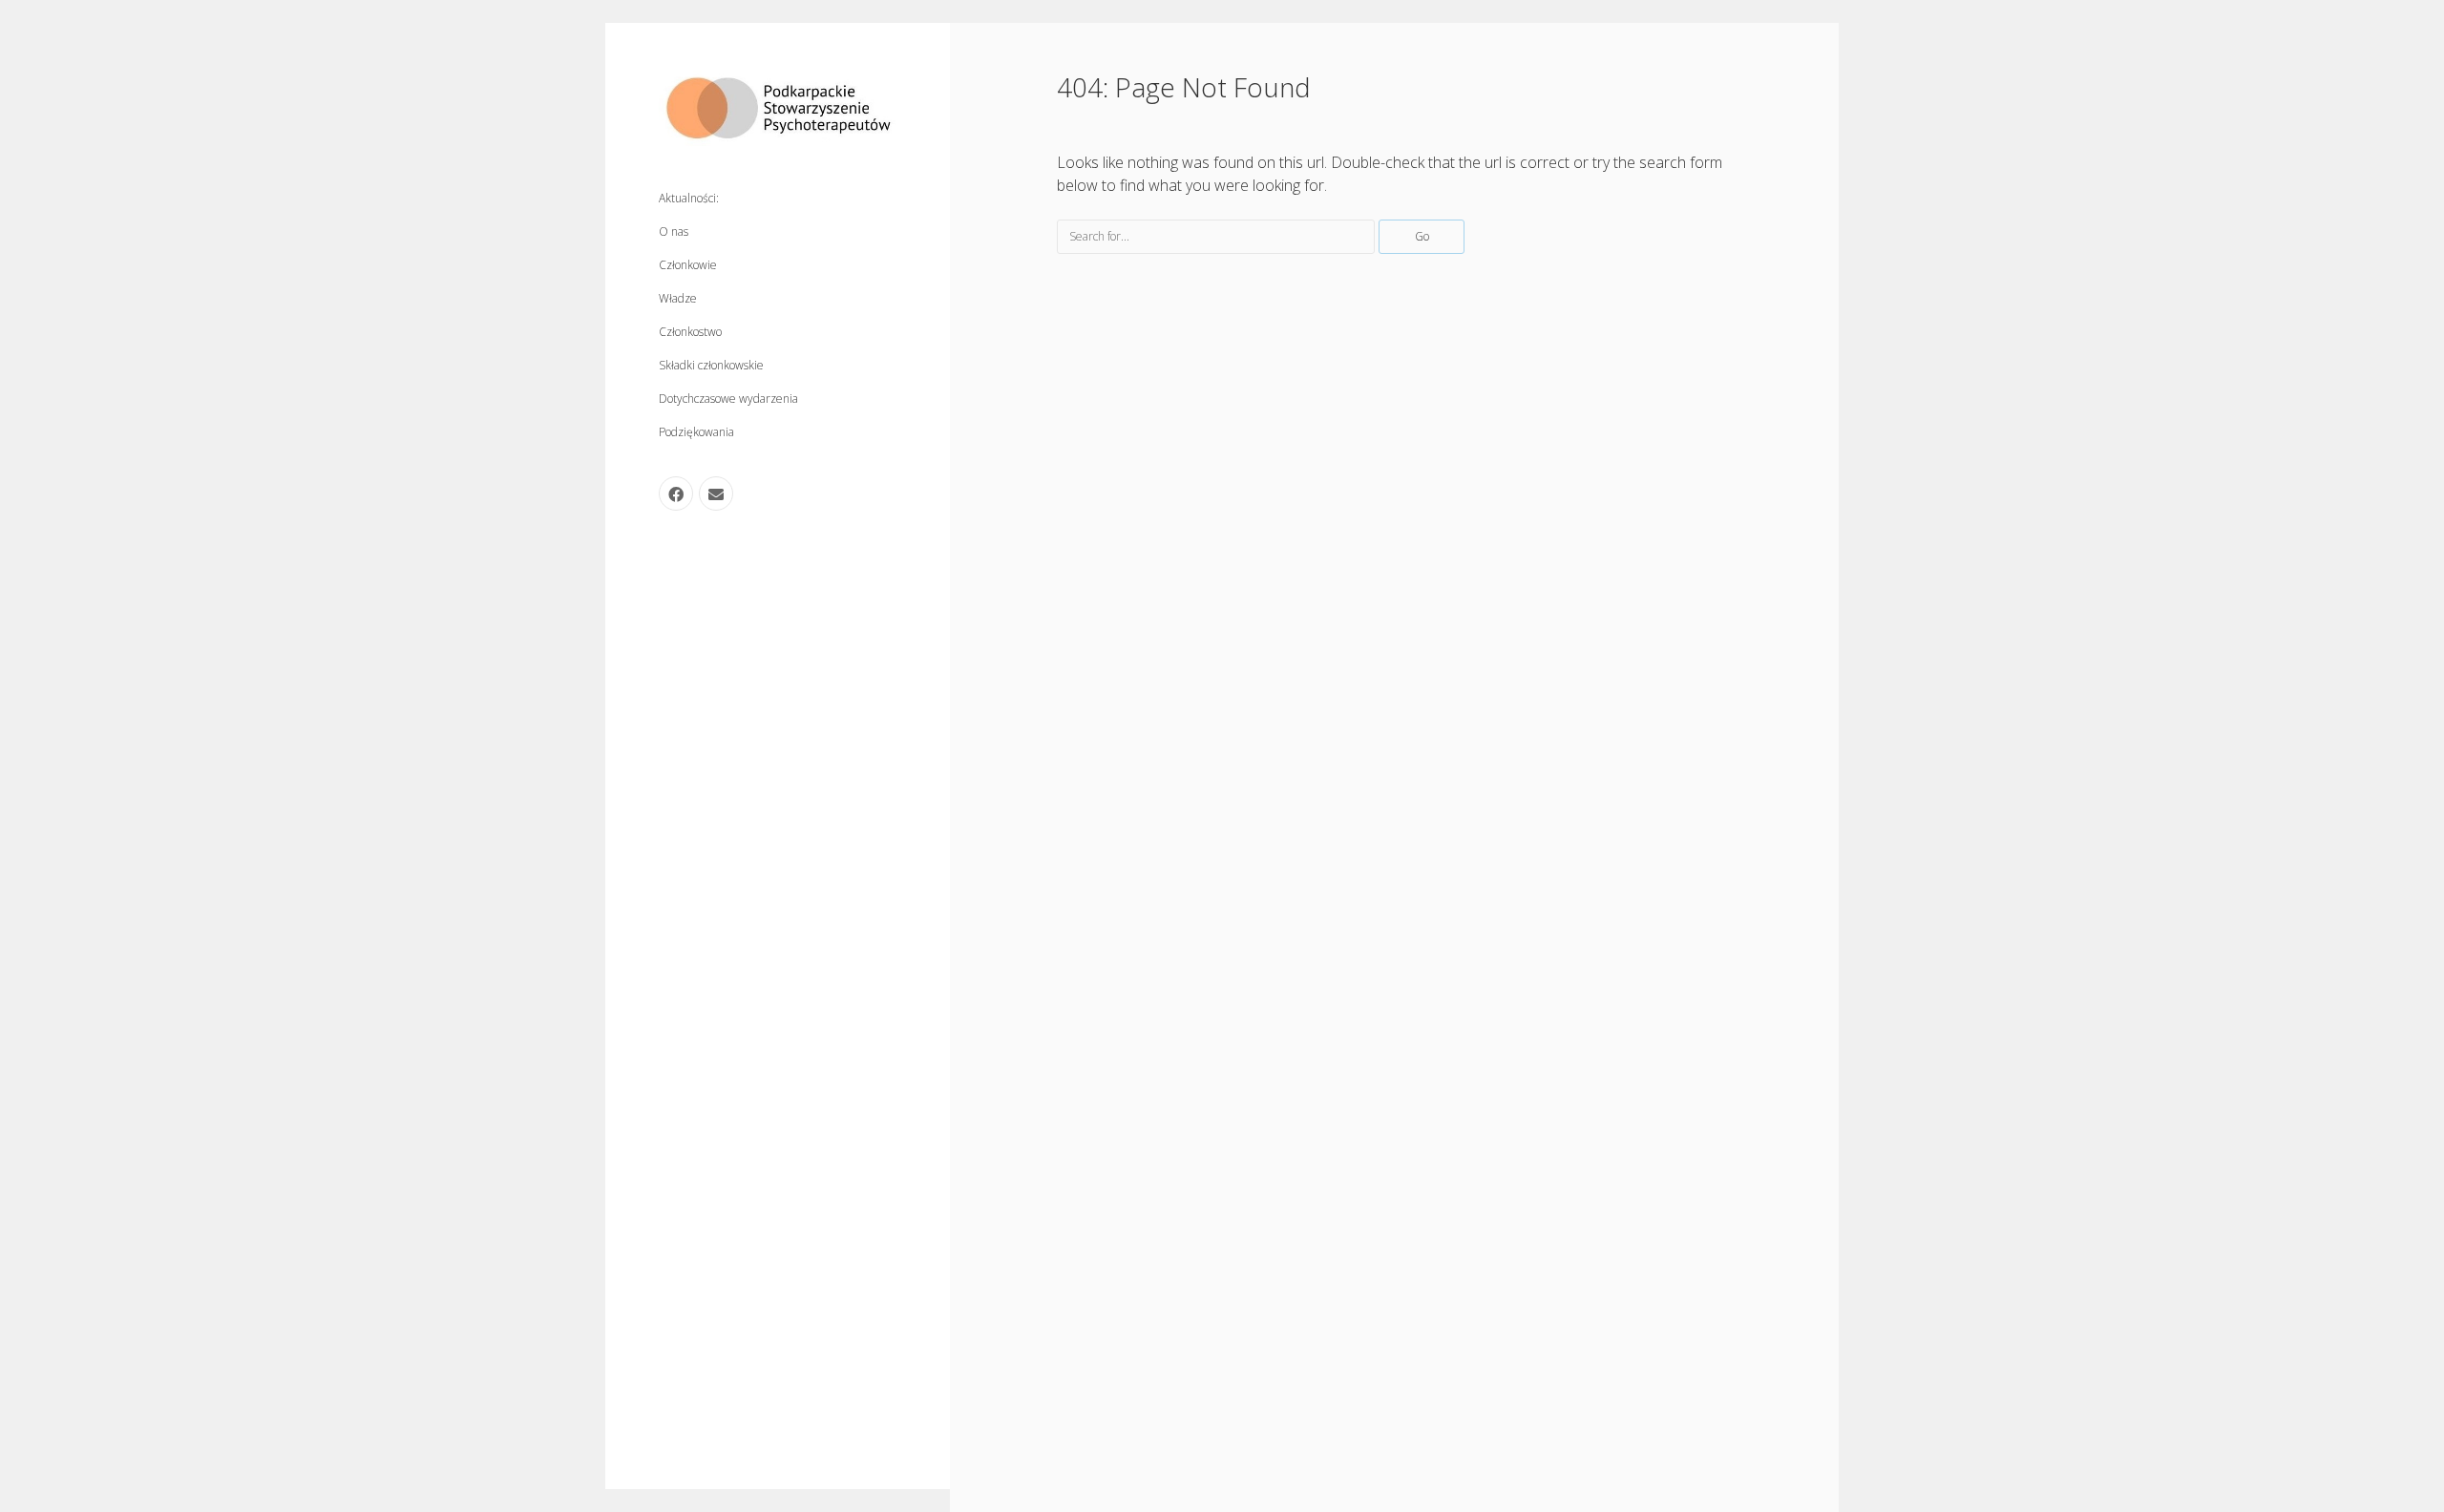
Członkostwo (690, 332)
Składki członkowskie (711, 365)
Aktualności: (689, 198)
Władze (678, 298)
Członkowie (688, 265)
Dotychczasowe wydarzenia (728, 399)
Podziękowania (696, 432)
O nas (674, 231)
